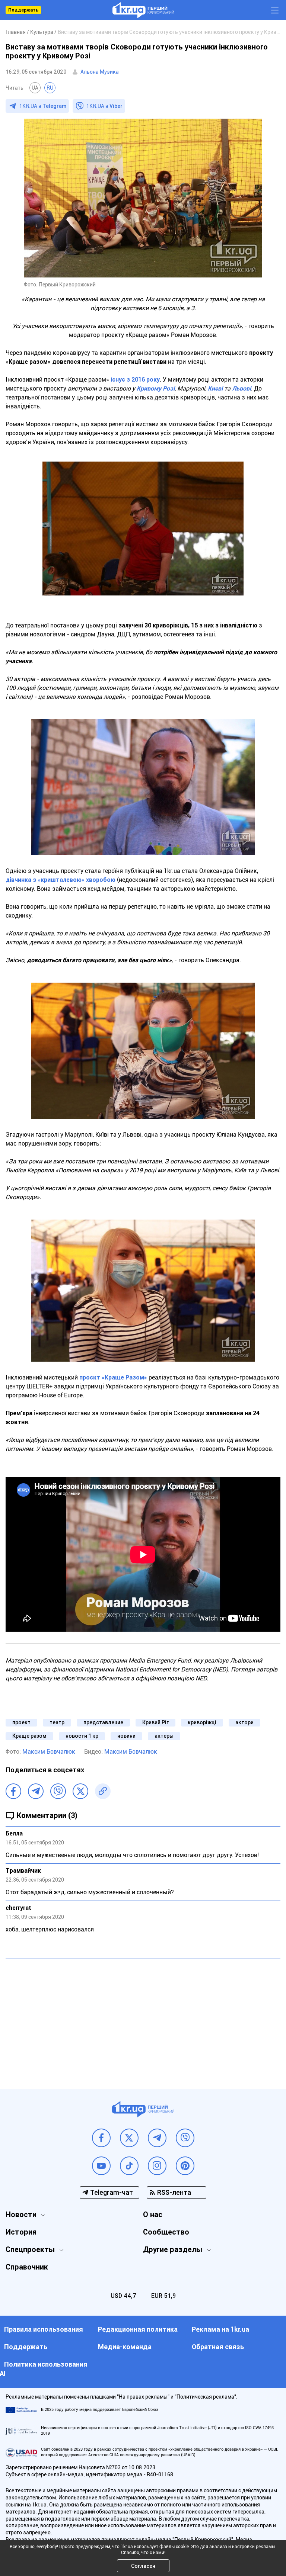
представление (103, 1722)
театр (57, 1722)
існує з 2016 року (134, 380)
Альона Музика (100, 72)
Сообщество (166, 2232)
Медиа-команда (125, 2347)
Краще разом (29, 1736)
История (21, 2232)
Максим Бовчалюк (49, 1752)
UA (35, 88)
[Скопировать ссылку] (103, 1791)
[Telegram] (36, 1791)
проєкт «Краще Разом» (113, 1377)
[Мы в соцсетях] (101, 2138)
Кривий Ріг (155, 1722)
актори (244, 1722)
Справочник (27, 2267)
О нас (153, 2214)
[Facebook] (13, 1791)
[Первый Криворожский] (143, 10)
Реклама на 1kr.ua (220, 2329)
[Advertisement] (143, 2018)
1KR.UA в (43, 106)
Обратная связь (218, 2347)
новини (126, 1736)
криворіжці (202, 1722)
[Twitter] (80, 1791)
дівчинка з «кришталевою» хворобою (61, 880)
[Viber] (58, 1791)
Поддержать (23, 10)
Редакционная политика (138, 2329)
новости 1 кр (82, 1736)
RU (50, 88)
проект (21, 1722)
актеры (164, 1736)
